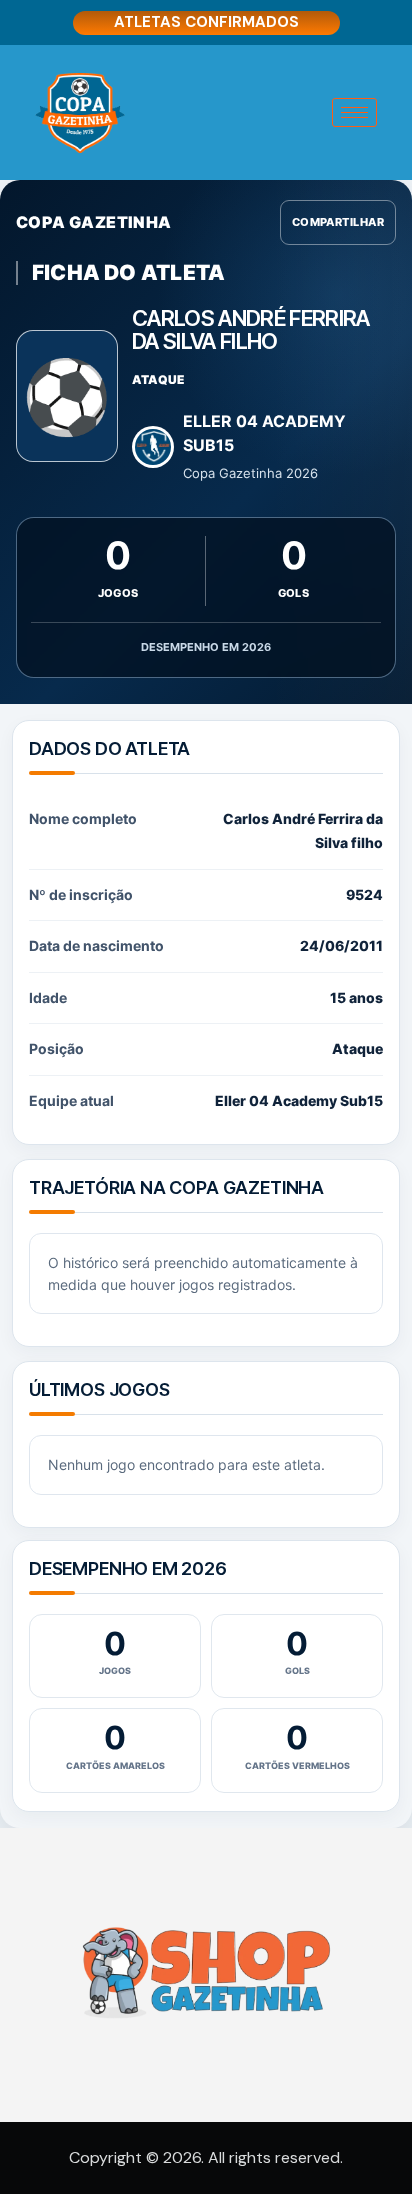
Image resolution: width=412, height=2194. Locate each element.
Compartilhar (338, 222)
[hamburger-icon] (354, 112)
